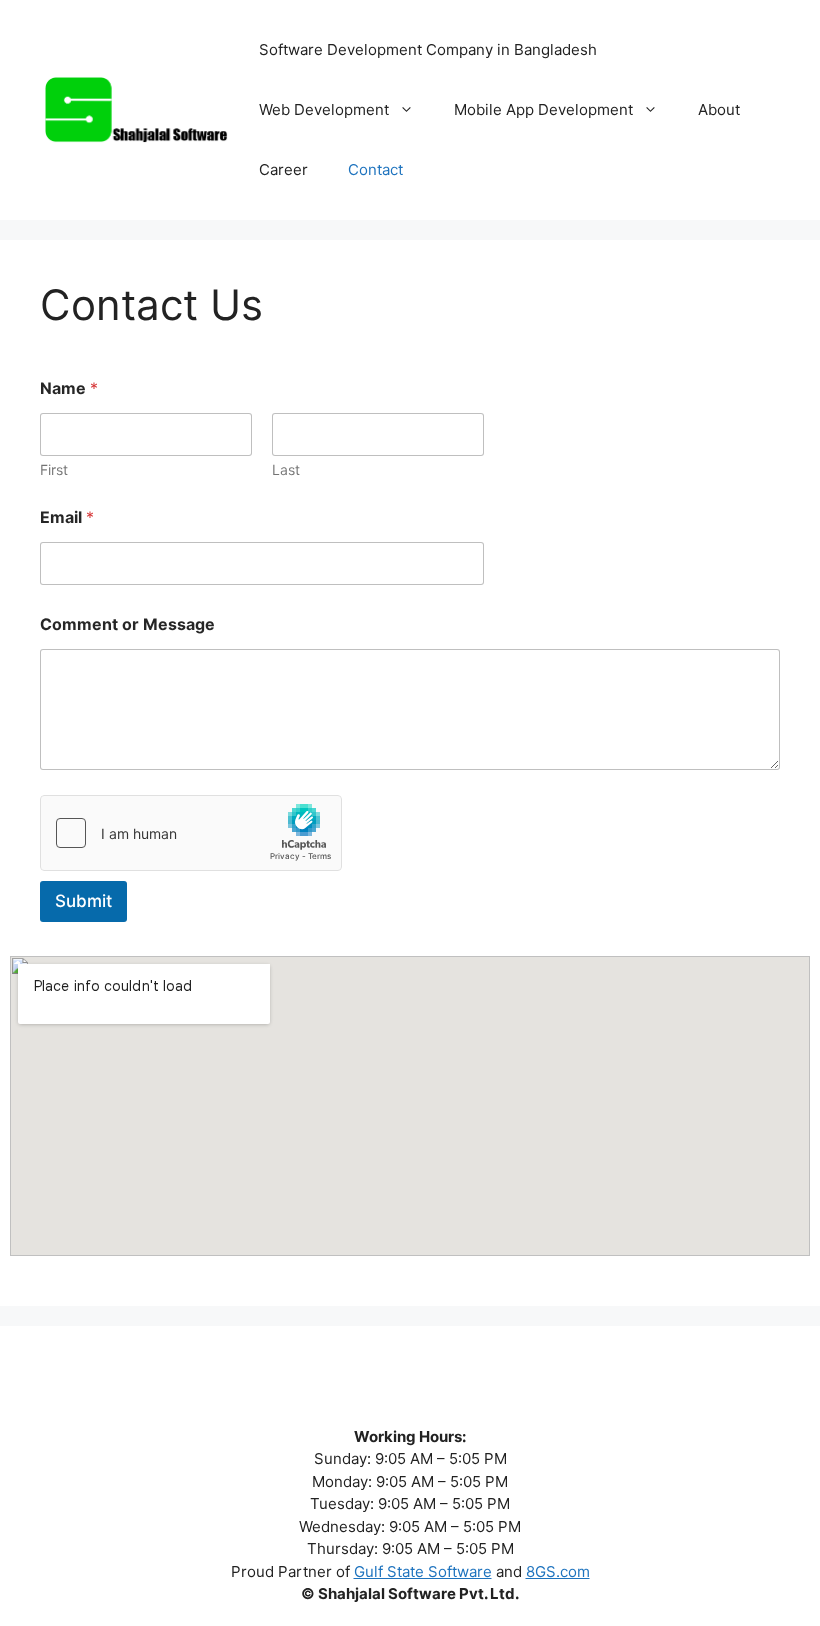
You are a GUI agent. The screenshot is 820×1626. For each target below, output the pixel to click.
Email (67, 517)
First (54, 469)
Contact (375, 169)
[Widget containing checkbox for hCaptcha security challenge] (191, 833)
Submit (83, 901)
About (719, 109)
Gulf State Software (423, 1571)
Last (286, 469)
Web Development (324, 109)
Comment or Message (127, 624)
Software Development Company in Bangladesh (428, 49)
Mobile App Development (543, 109)
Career (283, 169)
